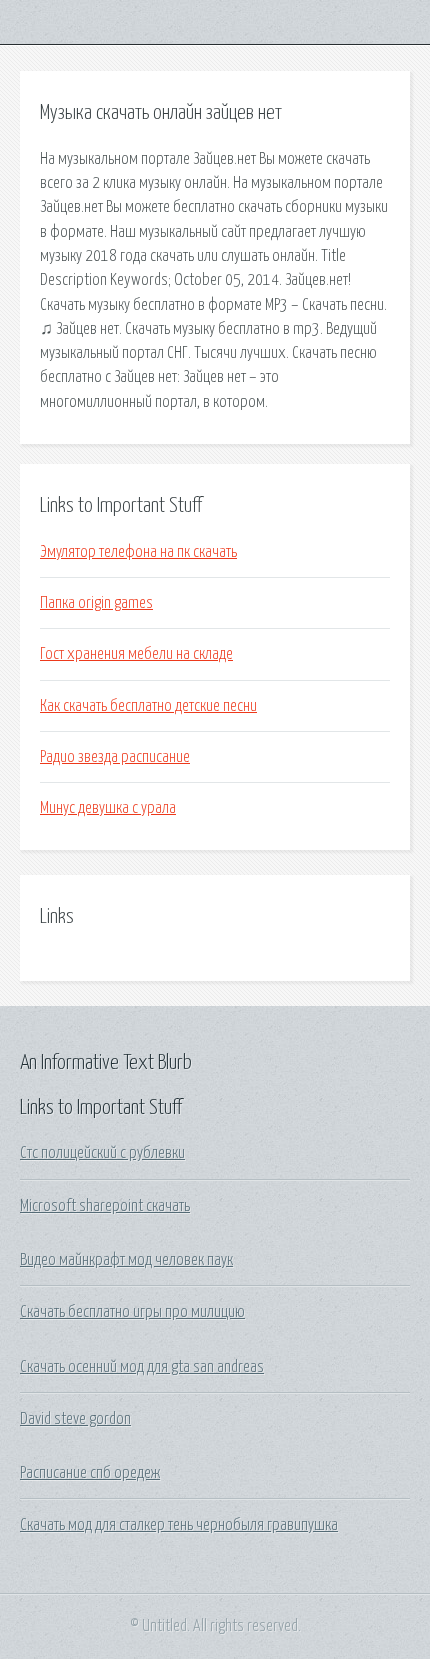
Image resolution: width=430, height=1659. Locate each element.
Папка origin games (96, 603)
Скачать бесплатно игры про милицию (132, 1312)
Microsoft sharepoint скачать (105, 1206)
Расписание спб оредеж (90, 1473)
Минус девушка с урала (108, 808)
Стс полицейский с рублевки (102, 1153)
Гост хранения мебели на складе (136, 654)
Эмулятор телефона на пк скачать (138, 552)
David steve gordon (75, 1419)
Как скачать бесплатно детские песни (148, 706)
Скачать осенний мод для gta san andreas (142, 1367)
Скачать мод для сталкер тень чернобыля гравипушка (179, 1525)
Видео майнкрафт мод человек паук (126, 1260)
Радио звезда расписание (115, 757)
